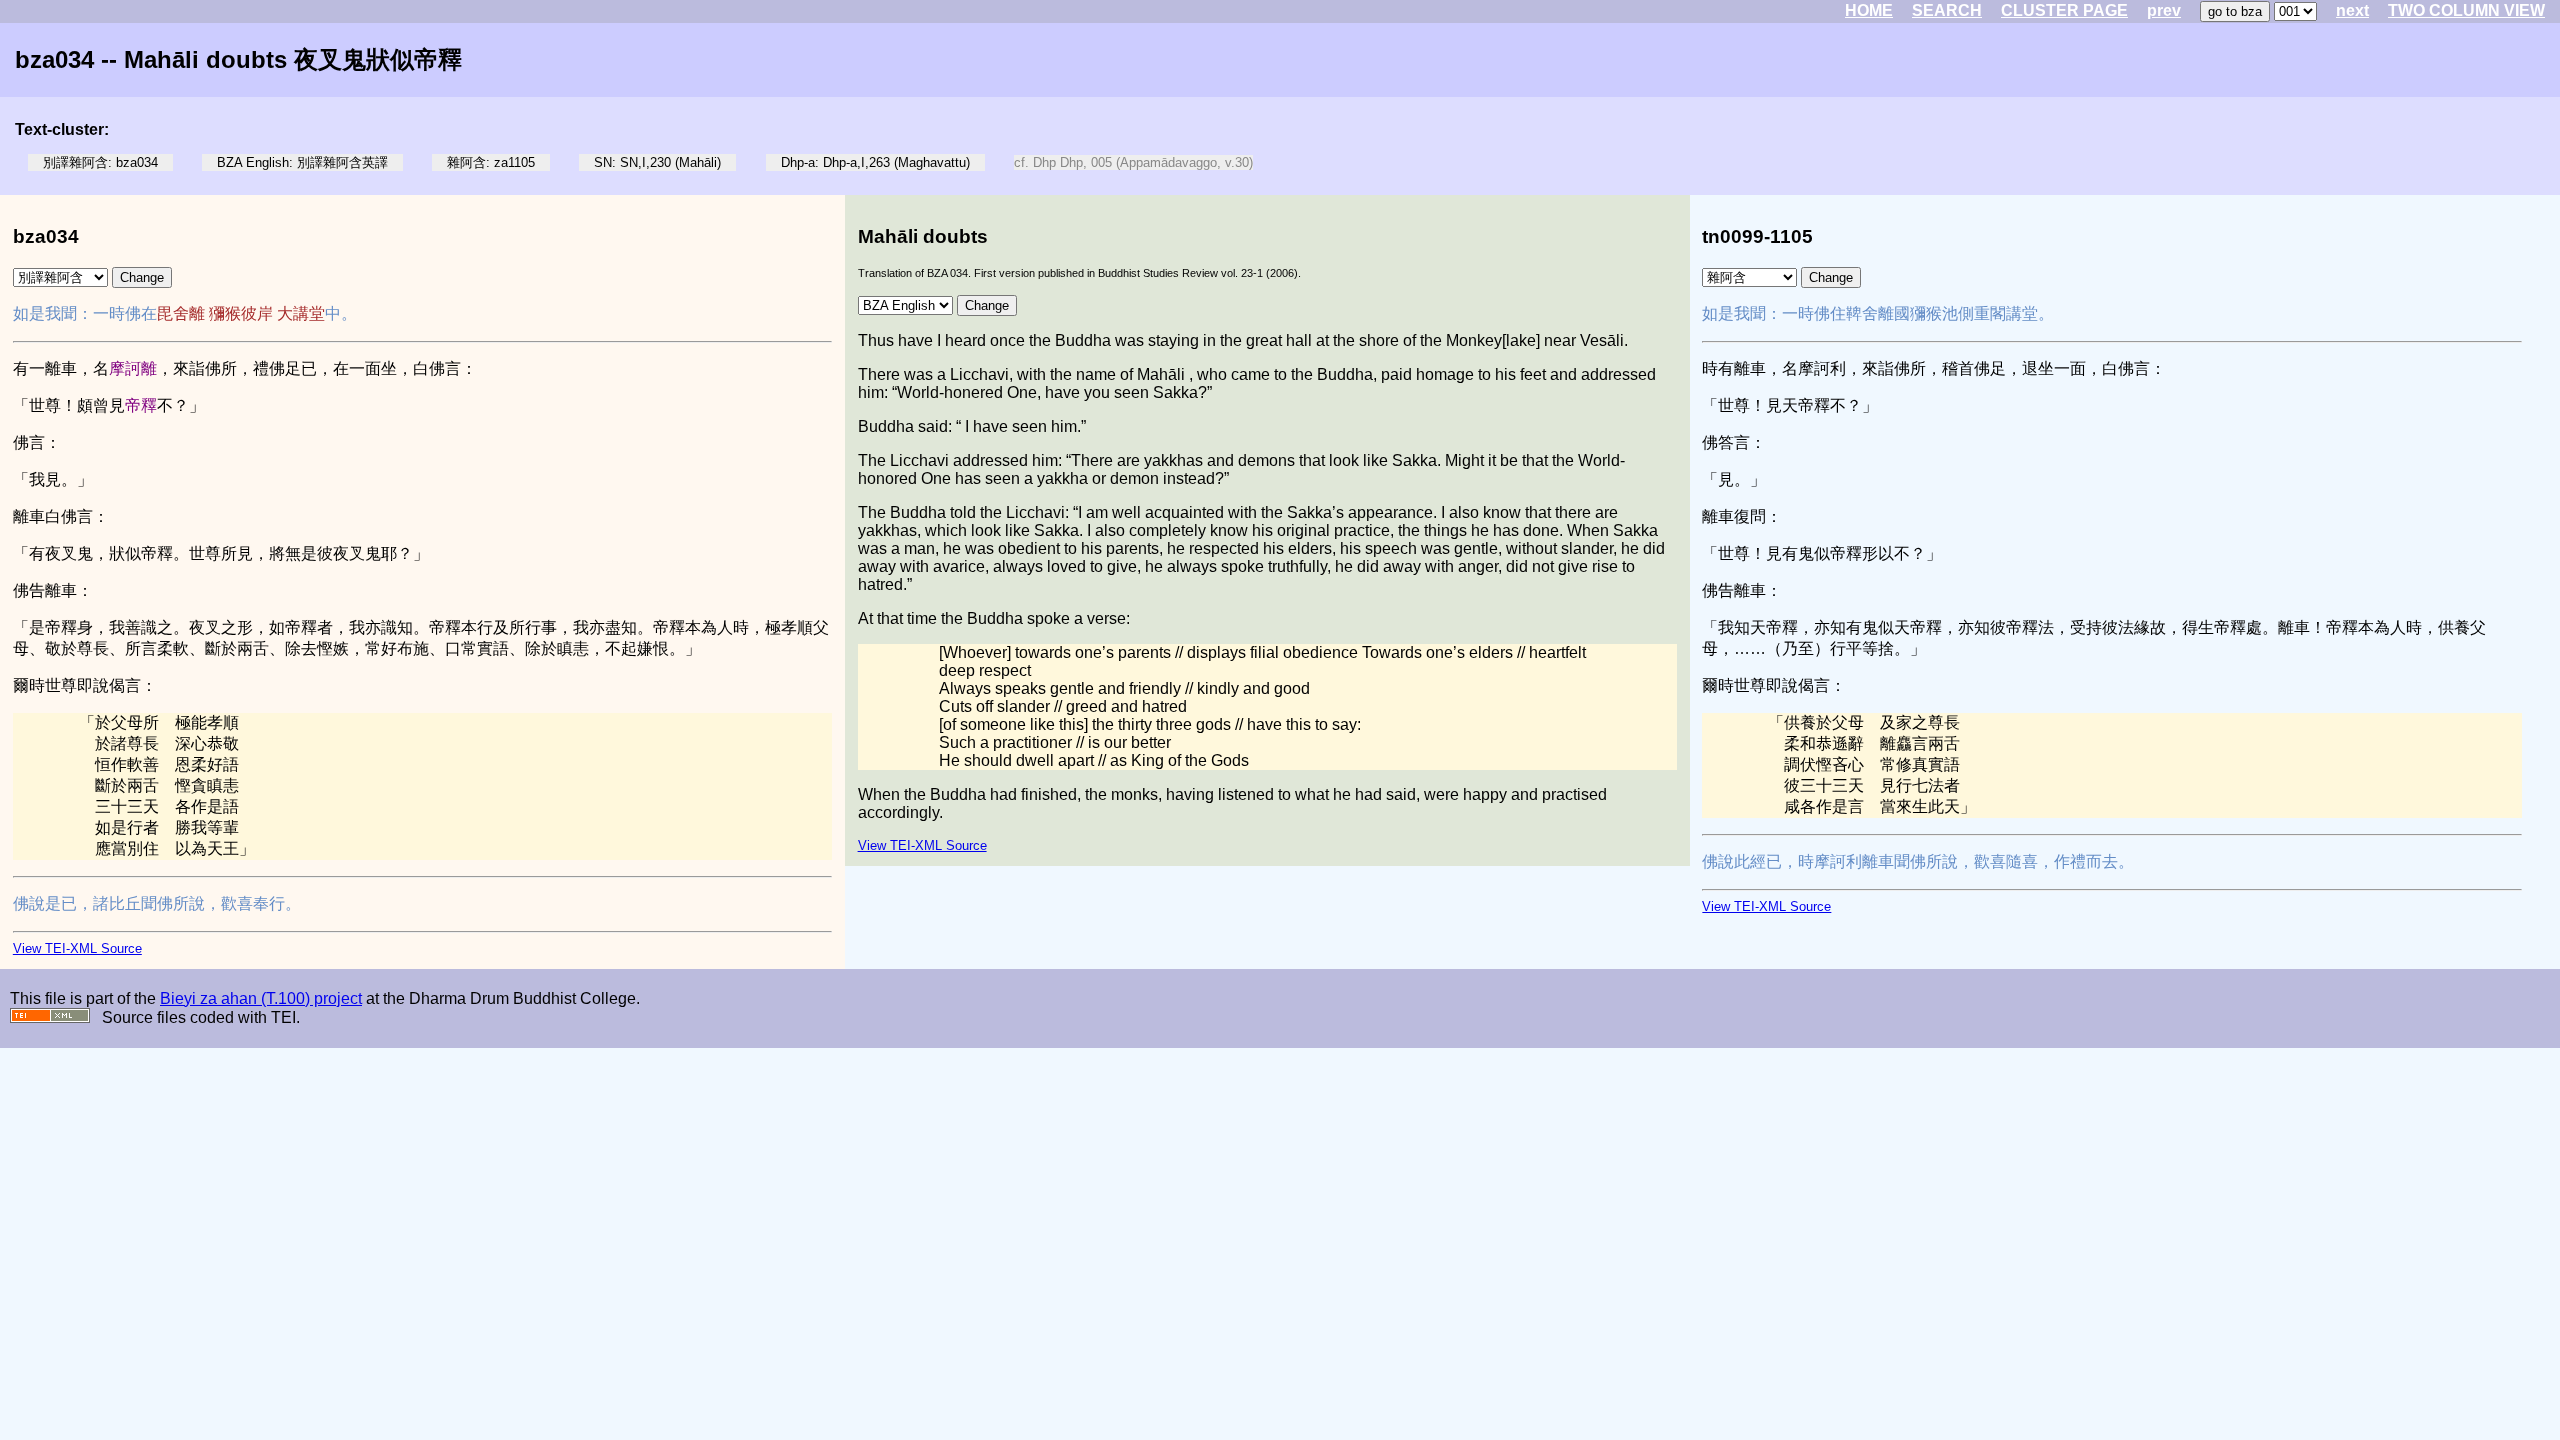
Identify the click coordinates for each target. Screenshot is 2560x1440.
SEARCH (1947, 10)
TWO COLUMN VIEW (2466, 10)
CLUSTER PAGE (2064, 10)
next (2352, 10)
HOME (1869, 10)
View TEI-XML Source (77, 948)
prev (2164, 10)
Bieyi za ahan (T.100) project (261, 998)
